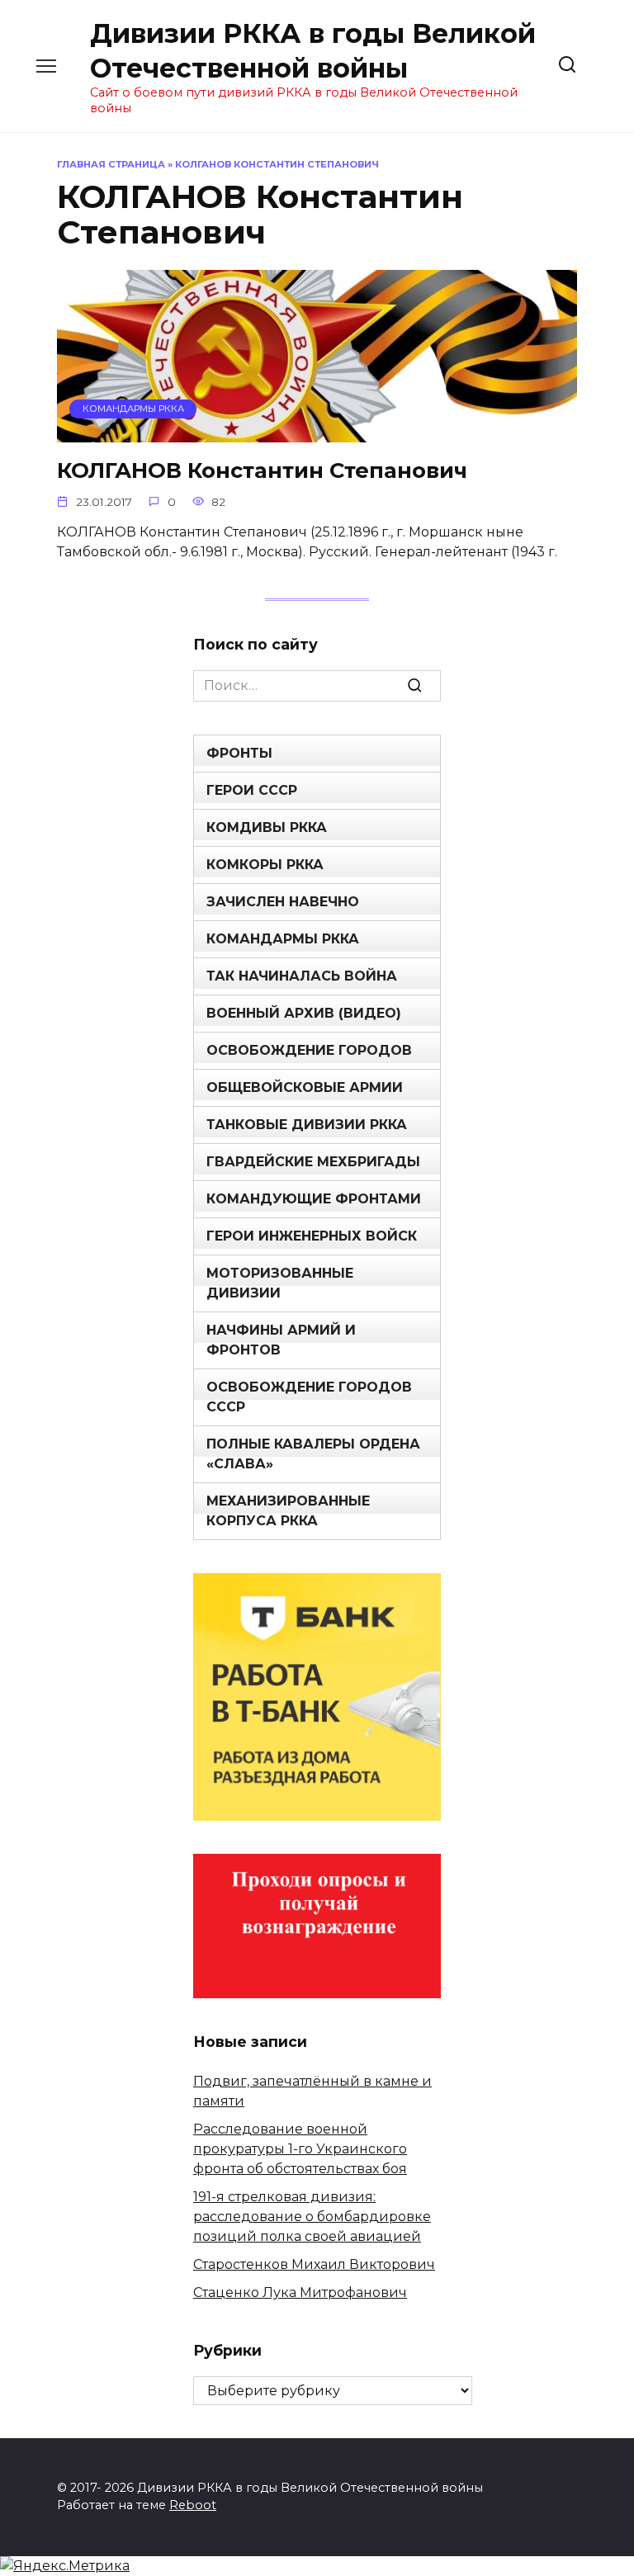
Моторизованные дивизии (280, 1283)
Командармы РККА (283, 939)
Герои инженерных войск (312, 1236)
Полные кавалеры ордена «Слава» (313, 1454)
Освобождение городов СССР (309, 1397)
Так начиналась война (302, 976)
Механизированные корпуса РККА (288, 1511)
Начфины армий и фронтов (281, 1340)
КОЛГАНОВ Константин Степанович (262, 470)
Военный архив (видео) (304, 1013)
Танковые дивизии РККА (307, 1125)
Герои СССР (252, 790)
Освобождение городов (309, 1050)
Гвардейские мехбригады (313, 1162)
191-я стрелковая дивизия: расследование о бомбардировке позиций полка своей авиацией (312, 2217)
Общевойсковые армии (305, 1087)
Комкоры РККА (265, 865)
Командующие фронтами (314, 1199)
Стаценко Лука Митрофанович (300, 2292)
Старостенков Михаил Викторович (314, 2264)
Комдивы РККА (267, 827)
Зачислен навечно (283, 902)
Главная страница (111, 164)
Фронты (239, 753)
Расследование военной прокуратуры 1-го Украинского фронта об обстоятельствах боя (300, 2149)
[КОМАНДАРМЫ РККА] (317, 432)
